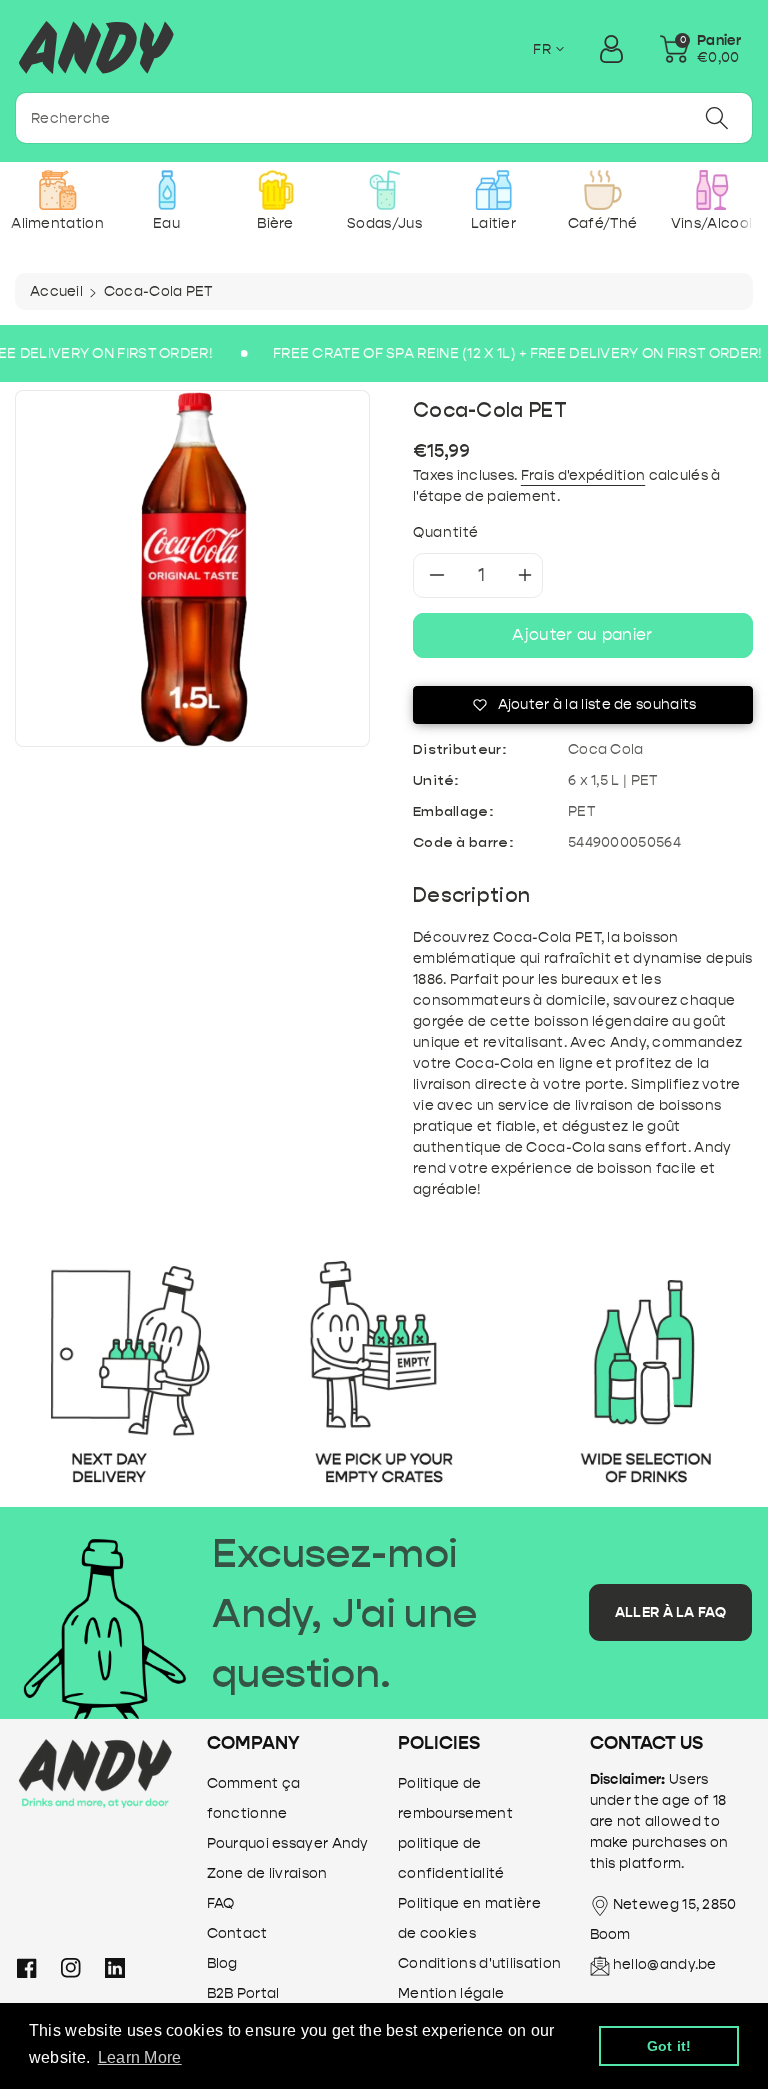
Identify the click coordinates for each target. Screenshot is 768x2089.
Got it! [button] (669, 2046)
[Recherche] (717, 118)
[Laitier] (493, 190)
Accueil (56, 291)
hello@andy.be (665, 1964)
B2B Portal (243, 1993)
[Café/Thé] (602, 190)
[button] (700, 49)
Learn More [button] (140, 2057)
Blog (222, 1963)
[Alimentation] (57, 190)
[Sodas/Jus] (384, 190)
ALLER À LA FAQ (670, 1612)
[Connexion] (611, 49)
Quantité (446, 532)
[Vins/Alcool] (711, 190)
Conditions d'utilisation (479, 1963)
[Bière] (275, 190)
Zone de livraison (267, 1873)
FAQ (221, 1903)
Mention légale (451, 1993)
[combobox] (384, 118)
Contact (237, 1933)
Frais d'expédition (583, 475)
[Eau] (166, 190)
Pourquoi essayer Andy (288, 1843)
